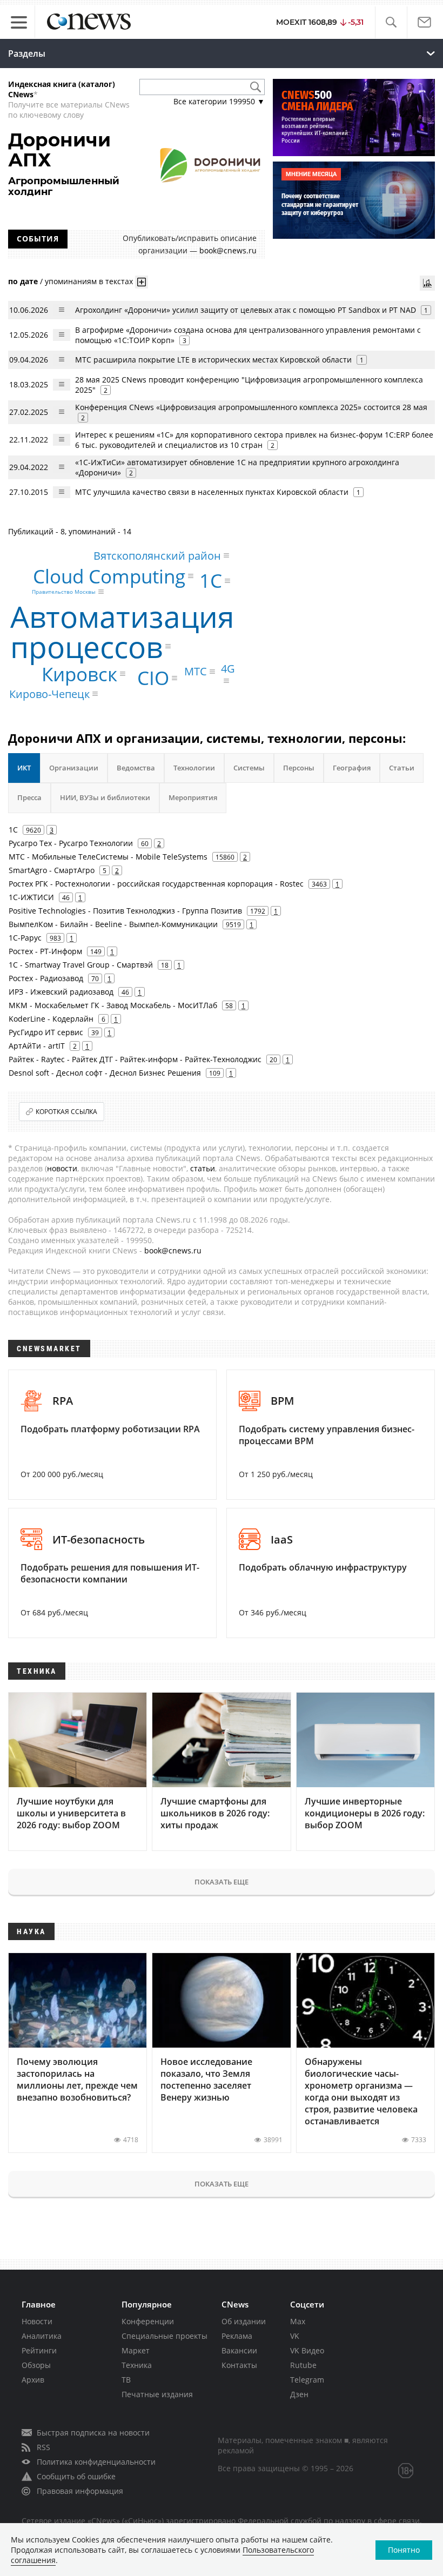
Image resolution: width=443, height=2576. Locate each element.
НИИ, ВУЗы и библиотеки (105, 797)
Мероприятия (193, 797)
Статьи (402, 768)
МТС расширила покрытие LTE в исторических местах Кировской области (213, 360)
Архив (33, 2380)
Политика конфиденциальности (96, 2462)
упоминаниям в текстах (89, 281)
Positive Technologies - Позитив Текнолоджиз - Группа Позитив (125, 911)
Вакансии (239, 2350)
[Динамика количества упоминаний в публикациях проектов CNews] (427, 283)
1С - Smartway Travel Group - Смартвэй (81, 965)
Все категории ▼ (219, 101)
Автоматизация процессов (122, 631)
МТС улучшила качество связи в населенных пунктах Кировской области (212, 492)
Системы (249, 768)
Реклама (237, 2336)
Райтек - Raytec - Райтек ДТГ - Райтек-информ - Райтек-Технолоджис (135, 1059)
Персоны (299, 768)
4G (228, 669)
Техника (137, 2365)
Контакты (239, 2365)
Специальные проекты (165, 2336)
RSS (43, 2447)
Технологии (194, 768)
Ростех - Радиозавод (46, 978)
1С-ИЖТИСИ (31, 897)
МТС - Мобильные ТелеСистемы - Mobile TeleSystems (108, 857)
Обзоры (36, 2365)
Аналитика (42, 2336)
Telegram (307, 2380)
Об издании (244, 2321)
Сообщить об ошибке (76, 2476)
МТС (196, 671)
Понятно (404, 2550)
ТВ (126, 2380)
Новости (37, 2321)
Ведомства (136, 768)
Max (298, 2321)
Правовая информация (80, 2491)
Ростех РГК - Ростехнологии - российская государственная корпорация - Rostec (156, 884)
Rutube (303, 2365)
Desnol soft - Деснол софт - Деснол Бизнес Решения (105, 1073)
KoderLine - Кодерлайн (51, 1019)
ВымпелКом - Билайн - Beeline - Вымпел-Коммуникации (113, 924)
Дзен (299, 2394)
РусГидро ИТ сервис (46, 1032)
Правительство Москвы (64, 592)
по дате (23, 281)
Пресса (29, 797)
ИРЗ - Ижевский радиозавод (61, 992)
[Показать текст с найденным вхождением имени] (142, 282)
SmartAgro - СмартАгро (52, 870)
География (352, 768)
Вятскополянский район (157, 555)
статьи (203, 1168)
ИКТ (24, 768)
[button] (391, 22)
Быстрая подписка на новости (93, 2433)
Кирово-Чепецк (49, 693)
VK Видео (307, 2350)
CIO (153, 678)
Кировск (79, 674)
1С (211, 581)
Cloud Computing (109, 576)
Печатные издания (157, 2394)
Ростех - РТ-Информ (45, 951)
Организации (74, 768)
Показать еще (222, 1882)
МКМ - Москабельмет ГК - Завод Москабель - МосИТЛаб (113, 1005)
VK (295, 2336)
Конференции (148, 2321)
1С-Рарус (25, 938)
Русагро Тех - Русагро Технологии (71, 843)
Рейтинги (39, 2350)
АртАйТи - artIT (37, 1046)
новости (62, 1168)
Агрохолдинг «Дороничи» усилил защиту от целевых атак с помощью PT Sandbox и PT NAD (246, 310)
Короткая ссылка (66, 1112)
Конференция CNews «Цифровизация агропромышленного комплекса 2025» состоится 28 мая (251, 407)
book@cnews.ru (228, 250)
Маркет (136, 2350)
